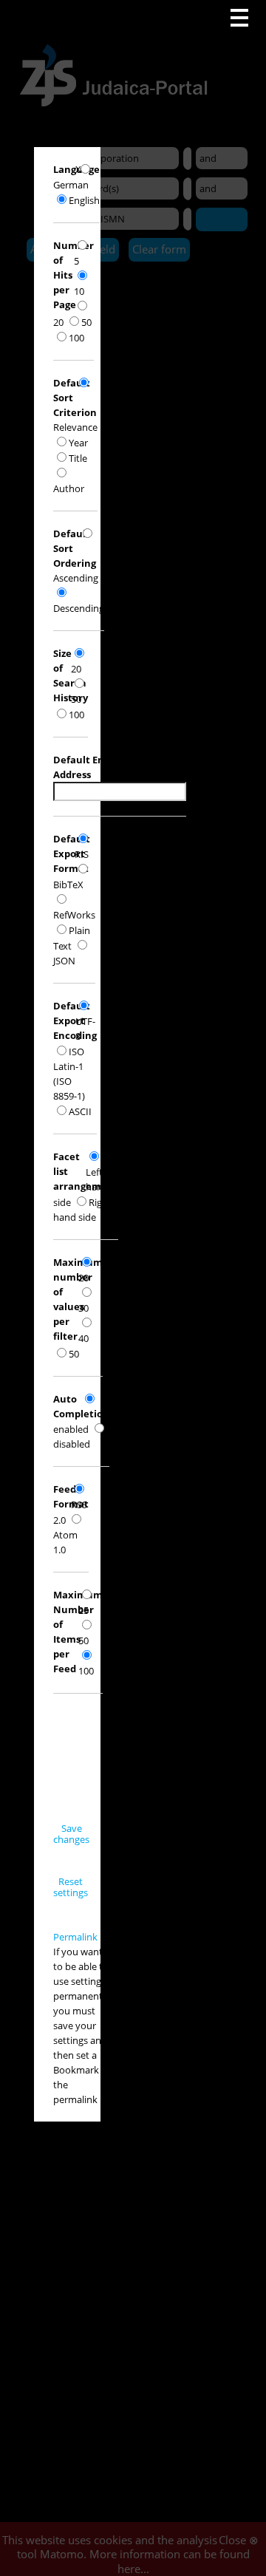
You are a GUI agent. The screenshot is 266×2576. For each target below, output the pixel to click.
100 (76, 338)
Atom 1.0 (65, 1542)
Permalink (75, 1937)
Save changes (71, 1834)
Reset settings (71, 1887)
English (84, 200)
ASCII (80, 1111)
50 (86, 322)
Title (78, 458)
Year (78, 443)
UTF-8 (85, 1029)
